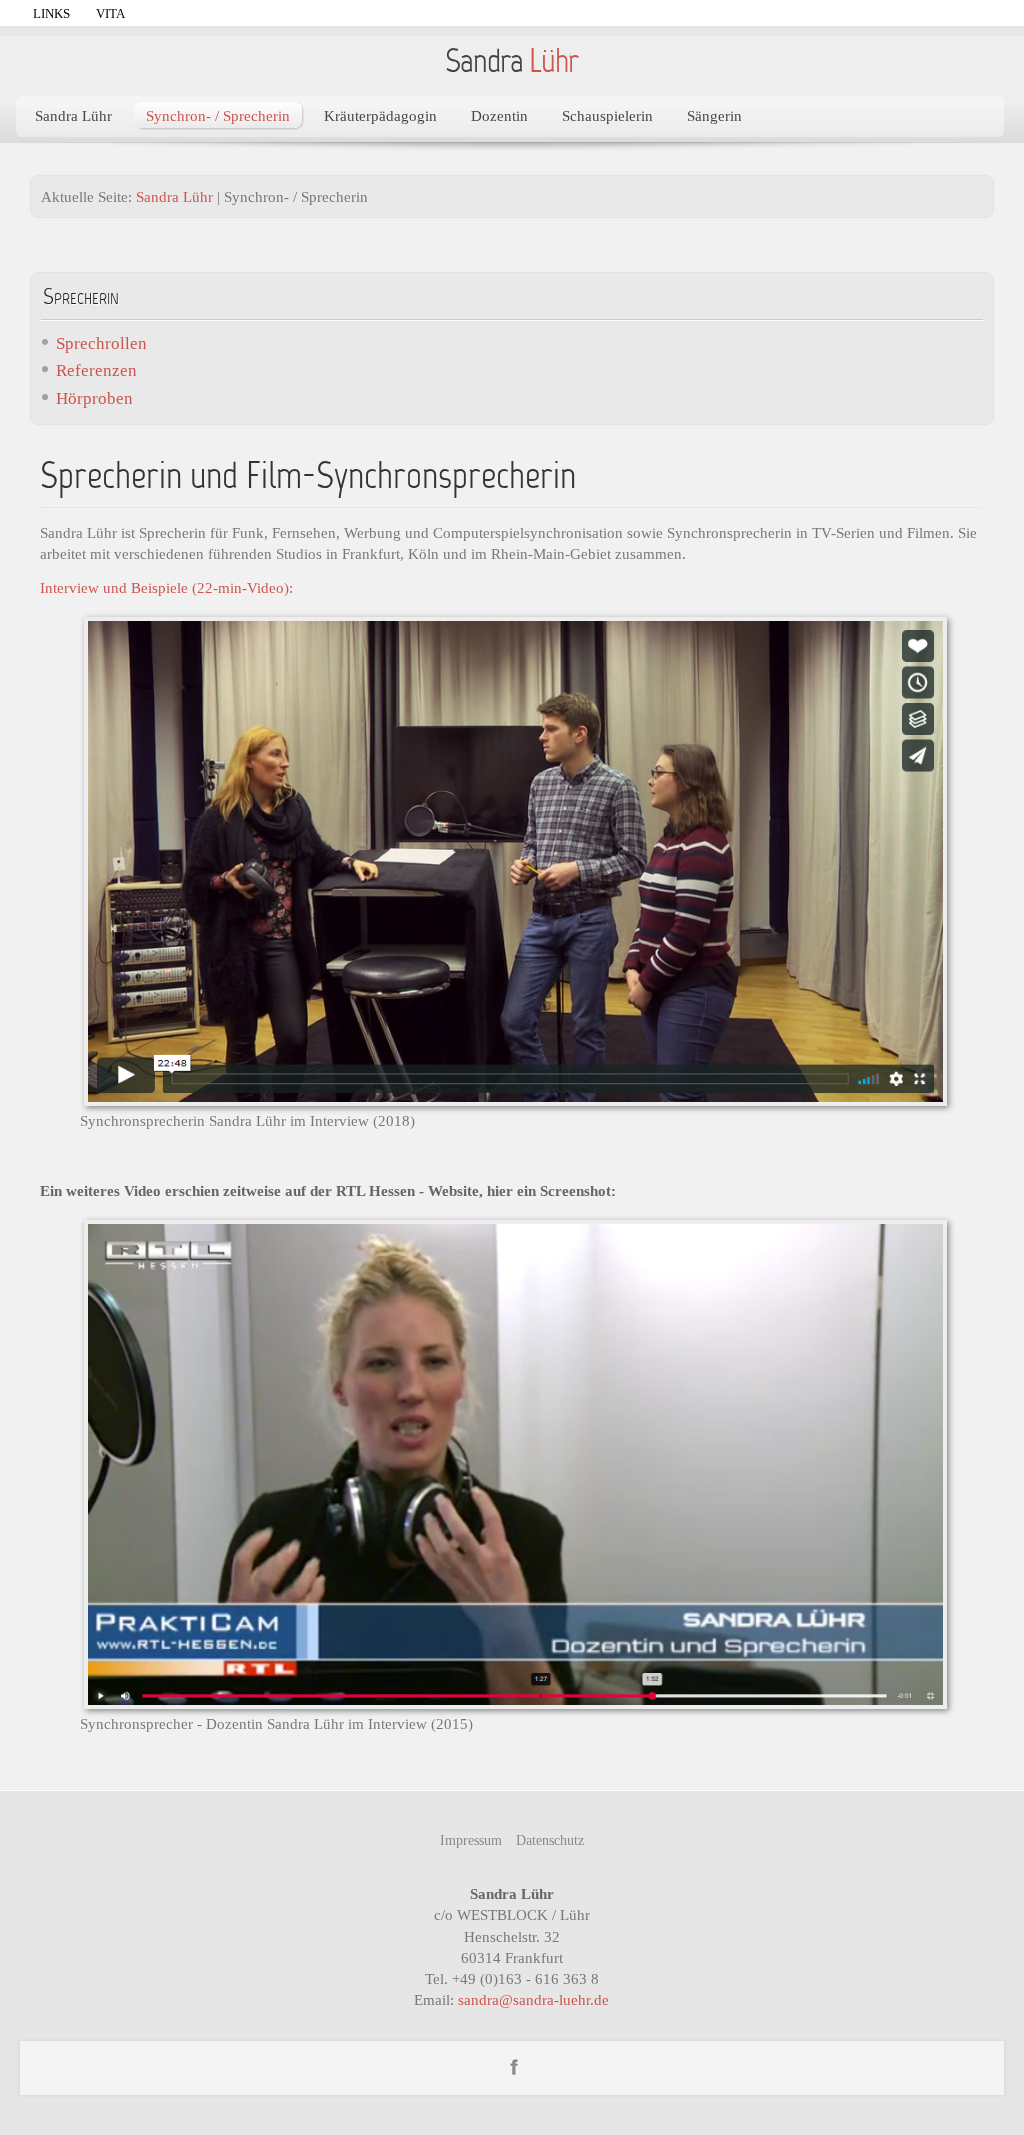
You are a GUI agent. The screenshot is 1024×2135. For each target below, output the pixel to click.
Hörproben (94, 398)
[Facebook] (514, 2065)
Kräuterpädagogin (380, 115)
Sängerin (714, 115)
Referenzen (96, 370)
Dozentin (499, 115)
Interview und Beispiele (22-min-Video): (166, 587)
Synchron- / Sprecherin (218, 115)
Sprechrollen (101, 343)
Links (51, 13)
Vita (110, 13)
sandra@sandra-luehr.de (533, 1999)
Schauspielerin (607, 115)
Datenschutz (550, 1840)
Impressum (471, 1840)
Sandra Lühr (73, 115)
